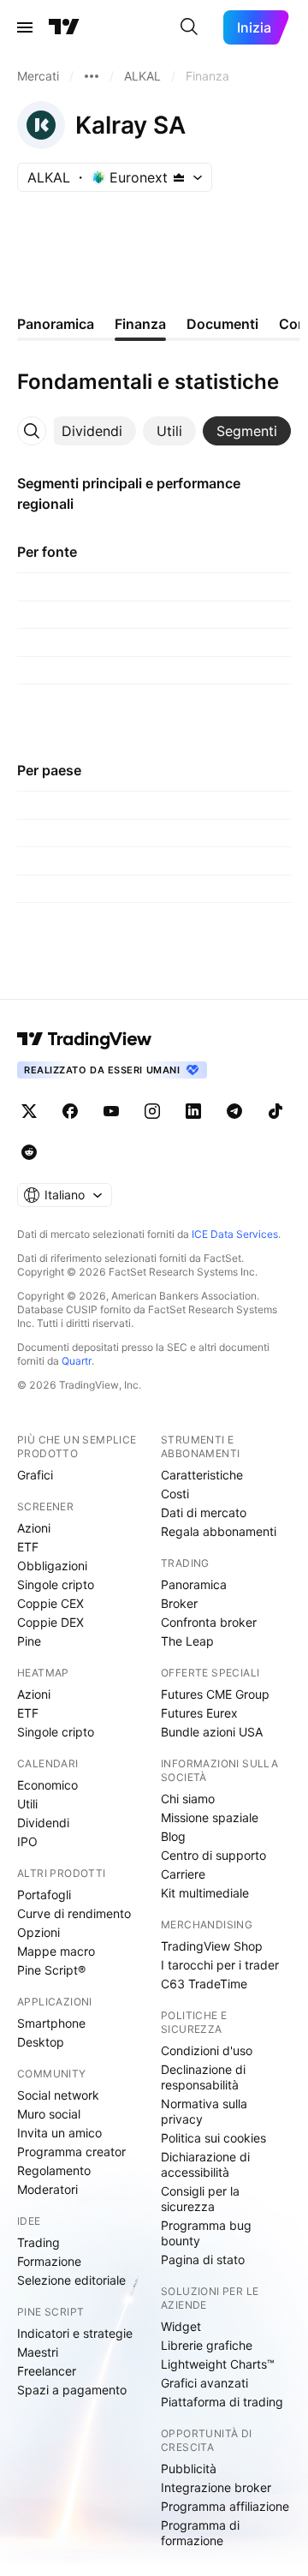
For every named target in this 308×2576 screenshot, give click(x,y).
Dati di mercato (204, 1512)
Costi (175, 1494)
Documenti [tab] (222, 324)
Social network (58, 2095)
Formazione (49, 2261)
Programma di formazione (200, 2533)
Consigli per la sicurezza (200, 2199)
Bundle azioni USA (212, 1732)
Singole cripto (56, 1584)
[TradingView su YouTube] (111, 1111)
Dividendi (43, 1823)
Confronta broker (209, 1622)
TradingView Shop (212, 1946)
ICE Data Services (235, 1234)
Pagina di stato (203, 2259)
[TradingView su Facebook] (70, 1111)
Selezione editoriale (71, 2280)
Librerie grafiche (207, 2345)
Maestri (38, 2352)
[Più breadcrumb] (92, 76)
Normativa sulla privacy (204, 2111)
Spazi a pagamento (72, 2390)
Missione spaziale (210, 1817)
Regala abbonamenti (219, 1531)
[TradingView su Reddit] (29, 1152)
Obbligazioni (52, 1566)
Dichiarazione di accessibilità (205, 2164)
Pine (29, 1641)
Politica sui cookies (213, 2138)
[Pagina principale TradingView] (64, 27)
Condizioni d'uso (207, 2050)
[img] (179, 177)
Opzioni (38, 1932)
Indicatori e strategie (75, 2333)
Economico (47, 1785)
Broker (179, 1603)
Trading (38, 2242)
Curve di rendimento (74, 1913)
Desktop (41, 2042)
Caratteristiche (202, 1475)
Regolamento (54, 2170)
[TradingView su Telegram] (234, 1111)
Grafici (35, 1475)
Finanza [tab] (140, 324)
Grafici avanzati (204, 2383)
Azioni (34, 1528)
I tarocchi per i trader (220, 1965)
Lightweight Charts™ (218, 2364)
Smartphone (51, 2023)
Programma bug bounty (206, 2233)
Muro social (49, 2114)
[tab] (92, 431)
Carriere (183, 1874)
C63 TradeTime (204, 1984)
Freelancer (47, 2371)
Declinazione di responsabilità (203, 2077)
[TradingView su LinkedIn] (193, 1111)
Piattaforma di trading (222, 2402)
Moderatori (47, 2189)
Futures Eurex (199, 1713)
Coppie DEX (50, 1622)
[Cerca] (189, 27)
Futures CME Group (215, 1694)
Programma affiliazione (225, 2506)
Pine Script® (51, 1970)
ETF (28, 1547)
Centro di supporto (213, 1855)
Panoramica (194, 1584)
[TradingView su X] (29, 1111)
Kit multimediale (205, 1893)
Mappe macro (56, 1951)
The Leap (187, 1641)
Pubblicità (189, 2468)
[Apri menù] (25, 27)
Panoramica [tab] (56, 324)
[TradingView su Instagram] (152, 1111)
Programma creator (71, 2152)
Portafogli (44, 1895)
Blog (173, 1836)
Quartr (77, 1361)
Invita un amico (59, 2133)
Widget (181, 2326)
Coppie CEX (50, 1603)
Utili (27, 1804)
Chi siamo (188, 1799)
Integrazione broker (216, 2487)
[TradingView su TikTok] (275, 1111)
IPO (27, 1841)
